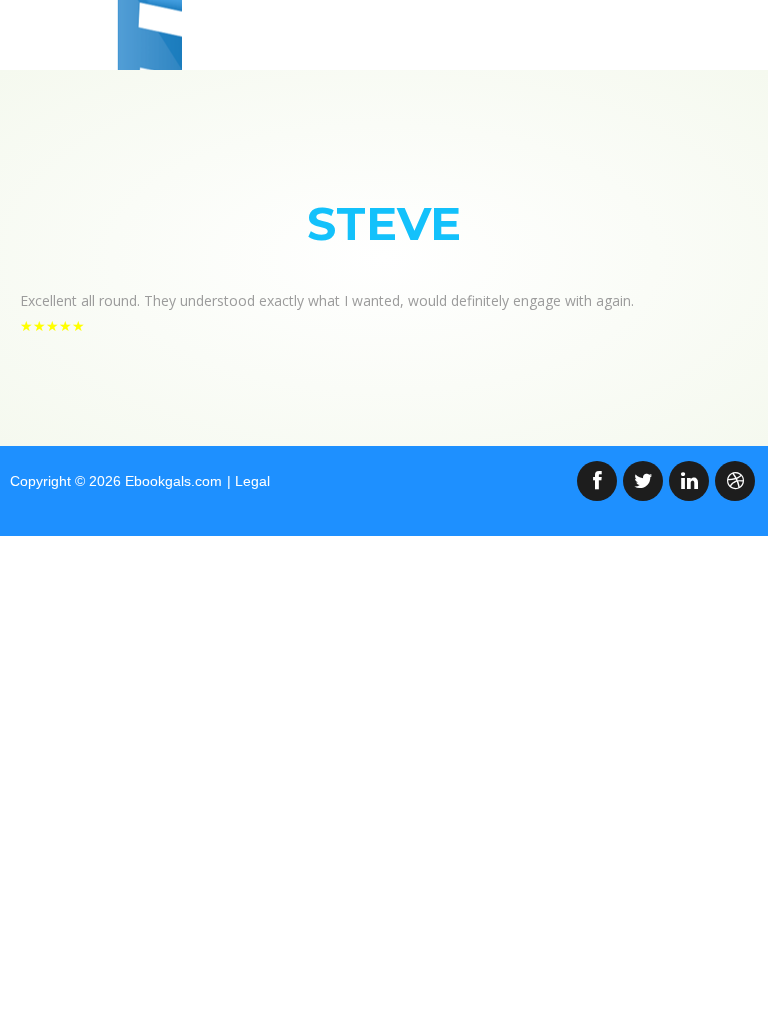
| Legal (248, 481)
